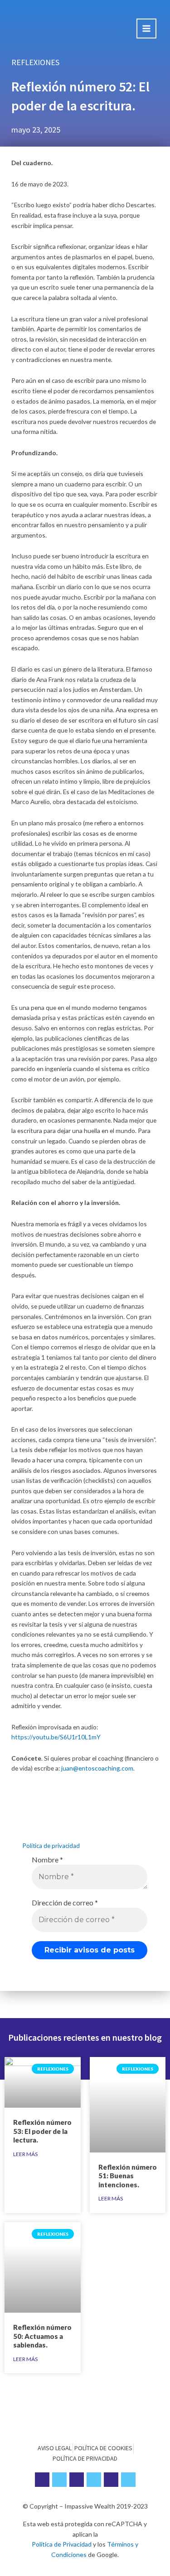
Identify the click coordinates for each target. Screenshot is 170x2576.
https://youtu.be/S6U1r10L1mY (56, 1737)
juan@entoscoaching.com (97, 1768)
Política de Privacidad (62, 2544)
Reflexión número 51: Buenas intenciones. (128, 2176)
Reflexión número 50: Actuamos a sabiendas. (42, 2336)
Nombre (47, 1859)
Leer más (25, 2154)
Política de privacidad (51, 1846)
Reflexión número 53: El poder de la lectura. (42, 2131)
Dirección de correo (65, 1902)
